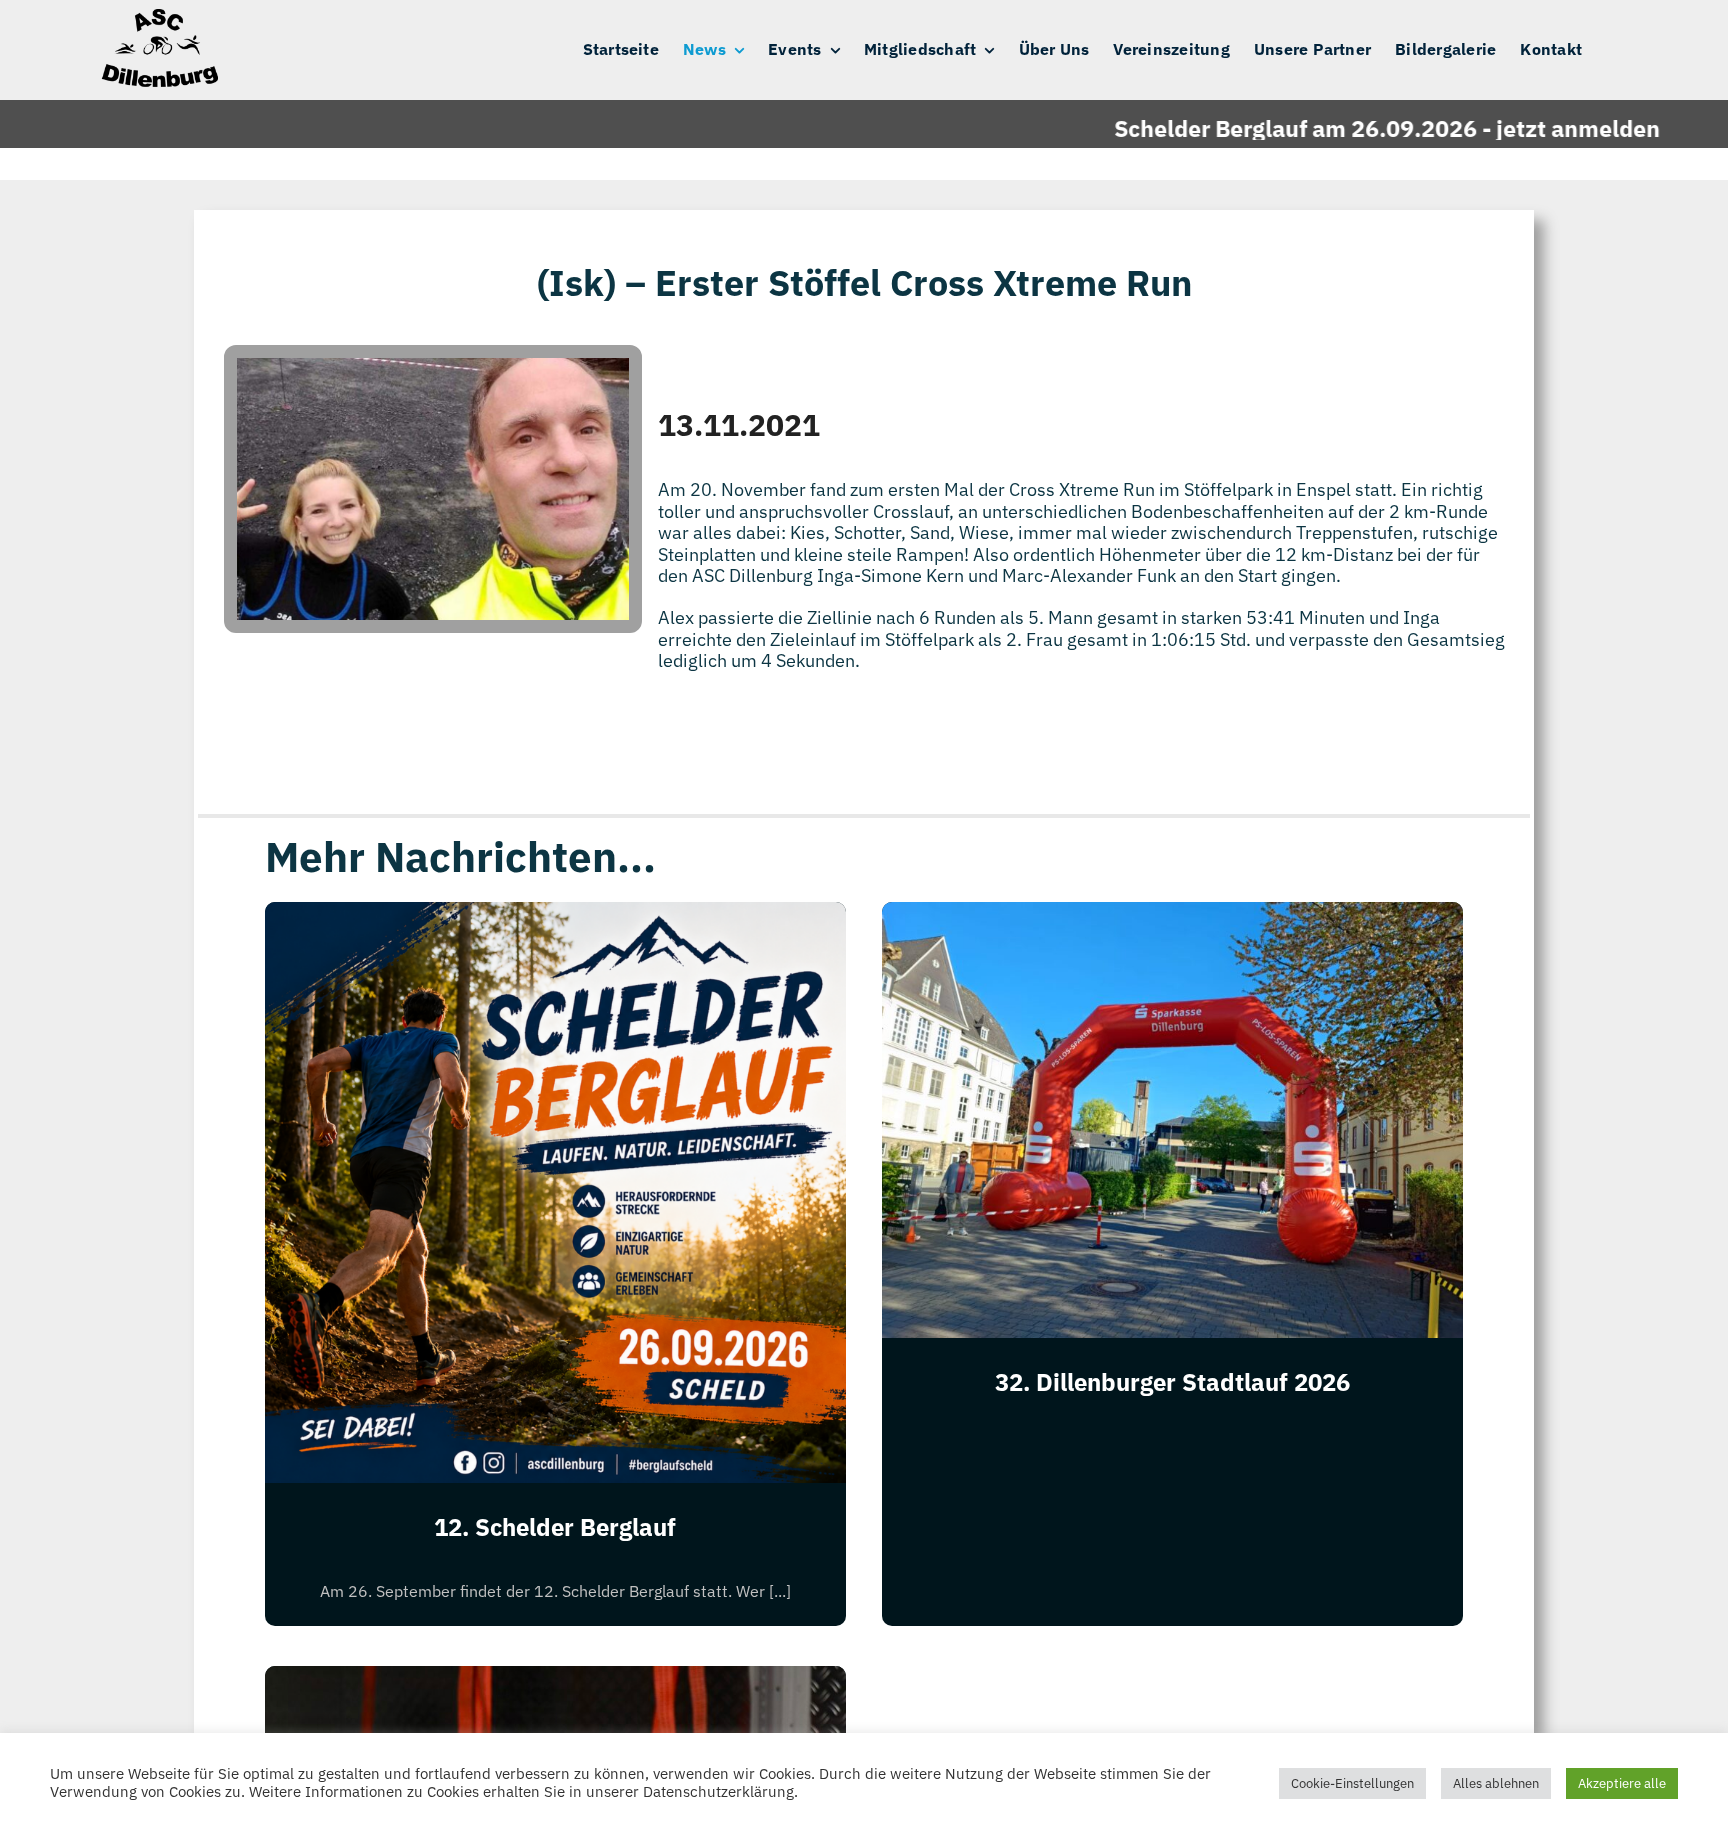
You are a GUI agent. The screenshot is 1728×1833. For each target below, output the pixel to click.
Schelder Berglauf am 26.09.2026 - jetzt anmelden (1333, 128)
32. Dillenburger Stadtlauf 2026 (1172, 1382)
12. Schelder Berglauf (555, 1527)
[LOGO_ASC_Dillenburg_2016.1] (158, 17)
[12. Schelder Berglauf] (555, 917)
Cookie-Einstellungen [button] (1352, 1783)
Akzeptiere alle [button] (1622, 1783)
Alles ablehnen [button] (1496, 1783)
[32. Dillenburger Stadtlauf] (555, 1681)
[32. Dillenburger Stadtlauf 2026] (1172, 917)
